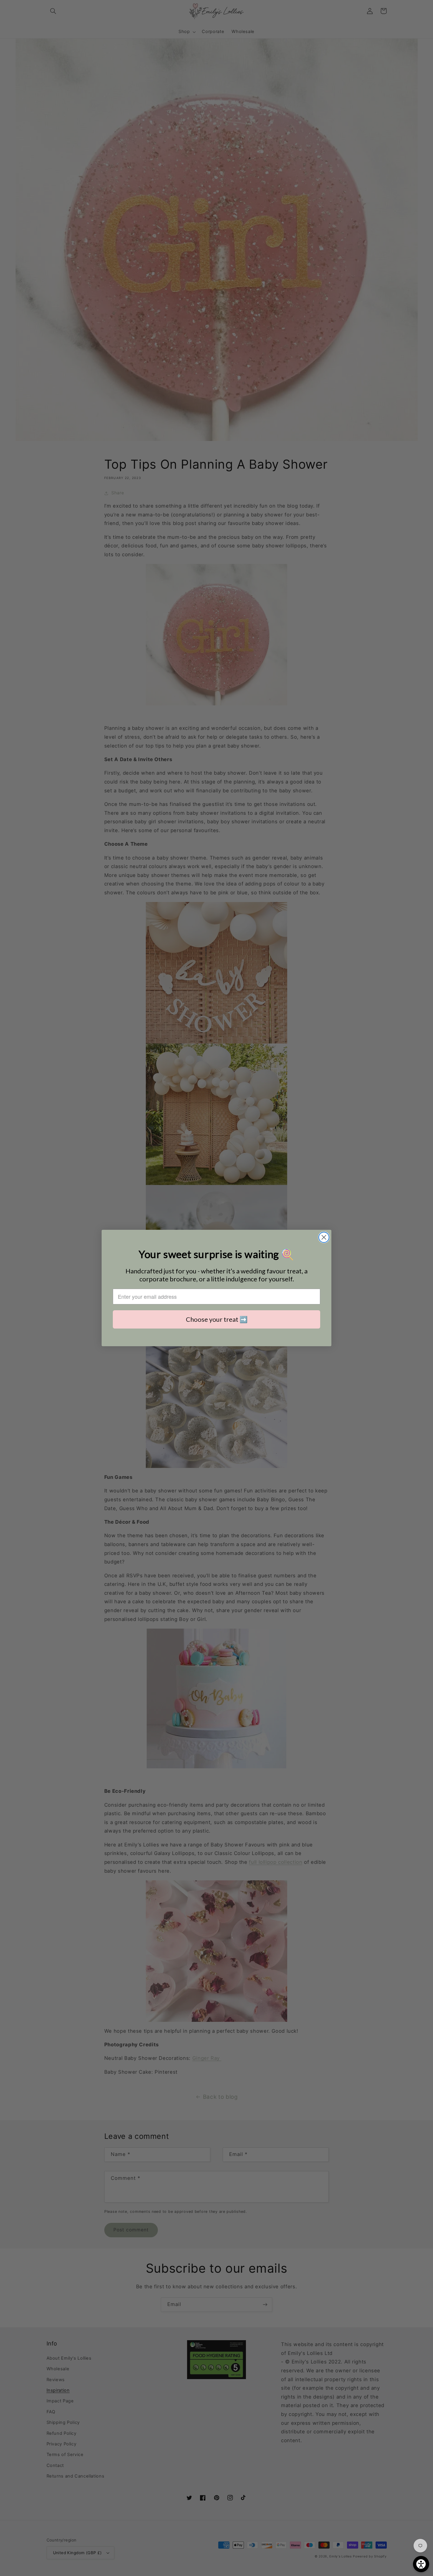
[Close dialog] (324, 1237)
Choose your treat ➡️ (217, 1319)
